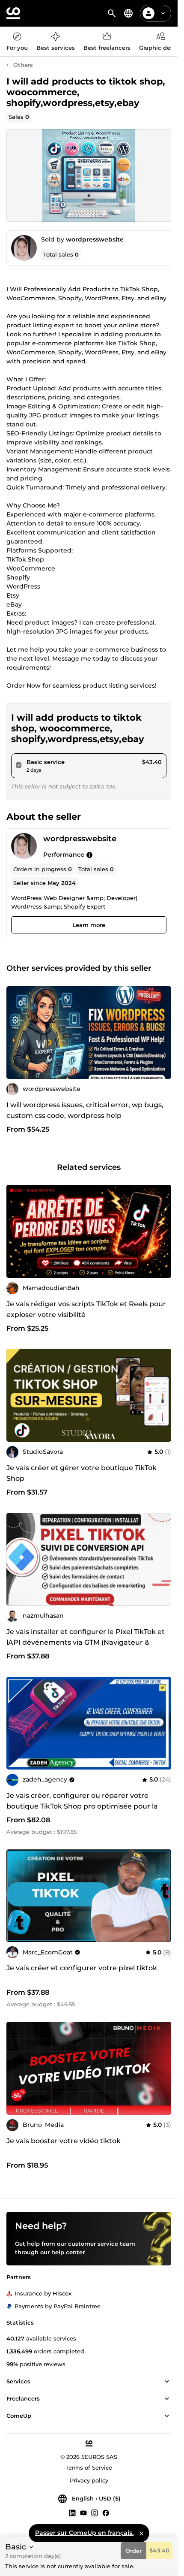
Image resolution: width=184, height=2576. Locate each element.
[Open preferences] (128, 13)
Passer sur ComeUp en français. (84, 2533)
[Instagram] (95, 2513)
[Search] (112, 13)
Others (23, 65)
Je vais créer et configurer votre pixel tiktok (82, 1968)
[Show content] (167, 2382)
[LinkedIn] (72, 2513)
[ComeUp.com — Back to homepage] (13, 13)
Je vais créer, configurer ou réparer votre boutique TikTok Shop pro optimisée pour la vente (82, 1806)
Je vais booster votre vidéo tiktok (64, 2141)
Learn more (89, 925)
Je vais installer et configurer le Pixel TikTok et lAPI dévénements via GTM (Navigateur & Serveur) (86, 1642)
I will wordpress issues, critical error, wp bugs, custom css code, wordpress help (85, 1110)
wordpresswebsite (95, 239)
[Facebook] (106, 2513)
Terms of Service (89, 2467)
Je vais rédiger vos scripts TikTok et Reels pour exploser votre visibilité (86, 1309)
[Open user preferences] (163, 13)
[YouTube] (83, 2513)
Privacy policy (89, 2480)
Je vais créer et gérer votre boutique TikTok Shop (82, 1473)
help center (68, 2252)
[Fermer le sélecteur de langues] (141, 2533)
